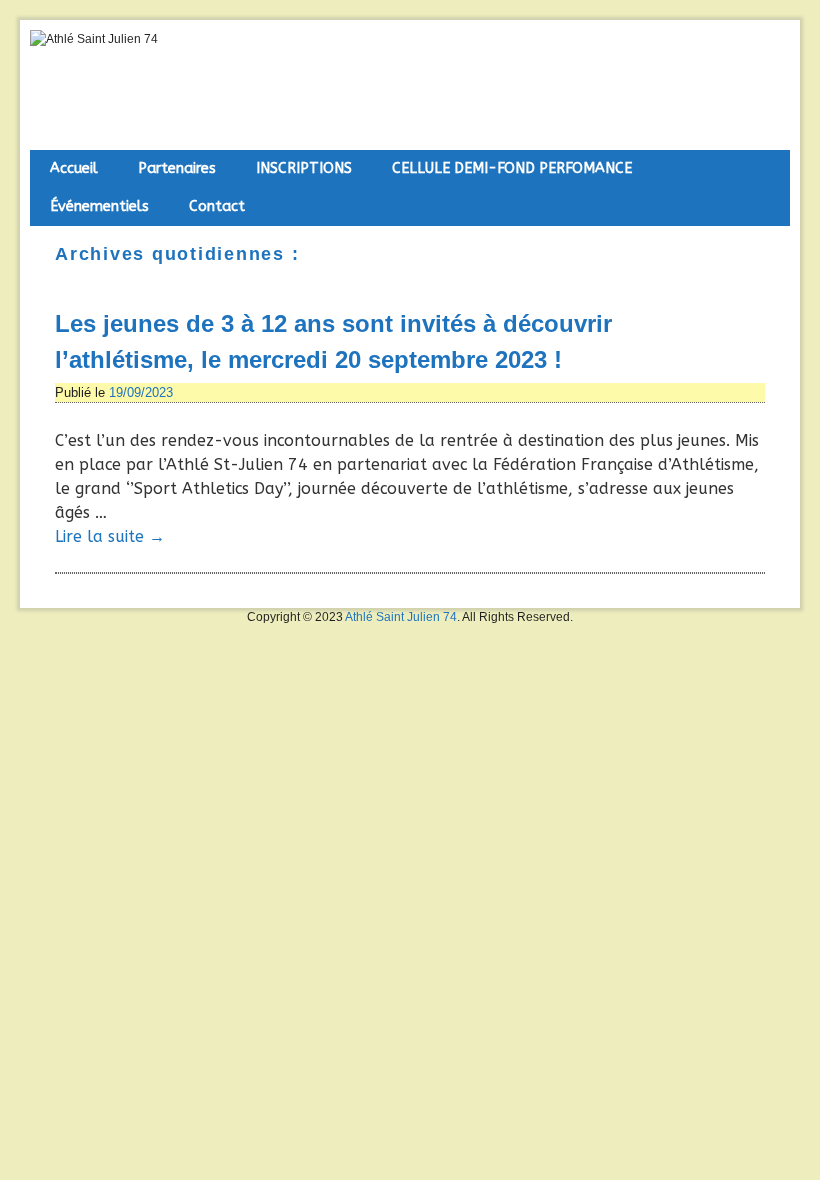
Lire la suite (110, 536)
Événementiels (99, 206)
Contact (217, 206)
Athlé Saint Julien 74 (401, 617)
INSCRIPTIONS (304, 168)
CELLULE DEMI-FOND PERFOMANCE (512, 168)
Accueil (74, 168)
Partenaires (177, 168)
